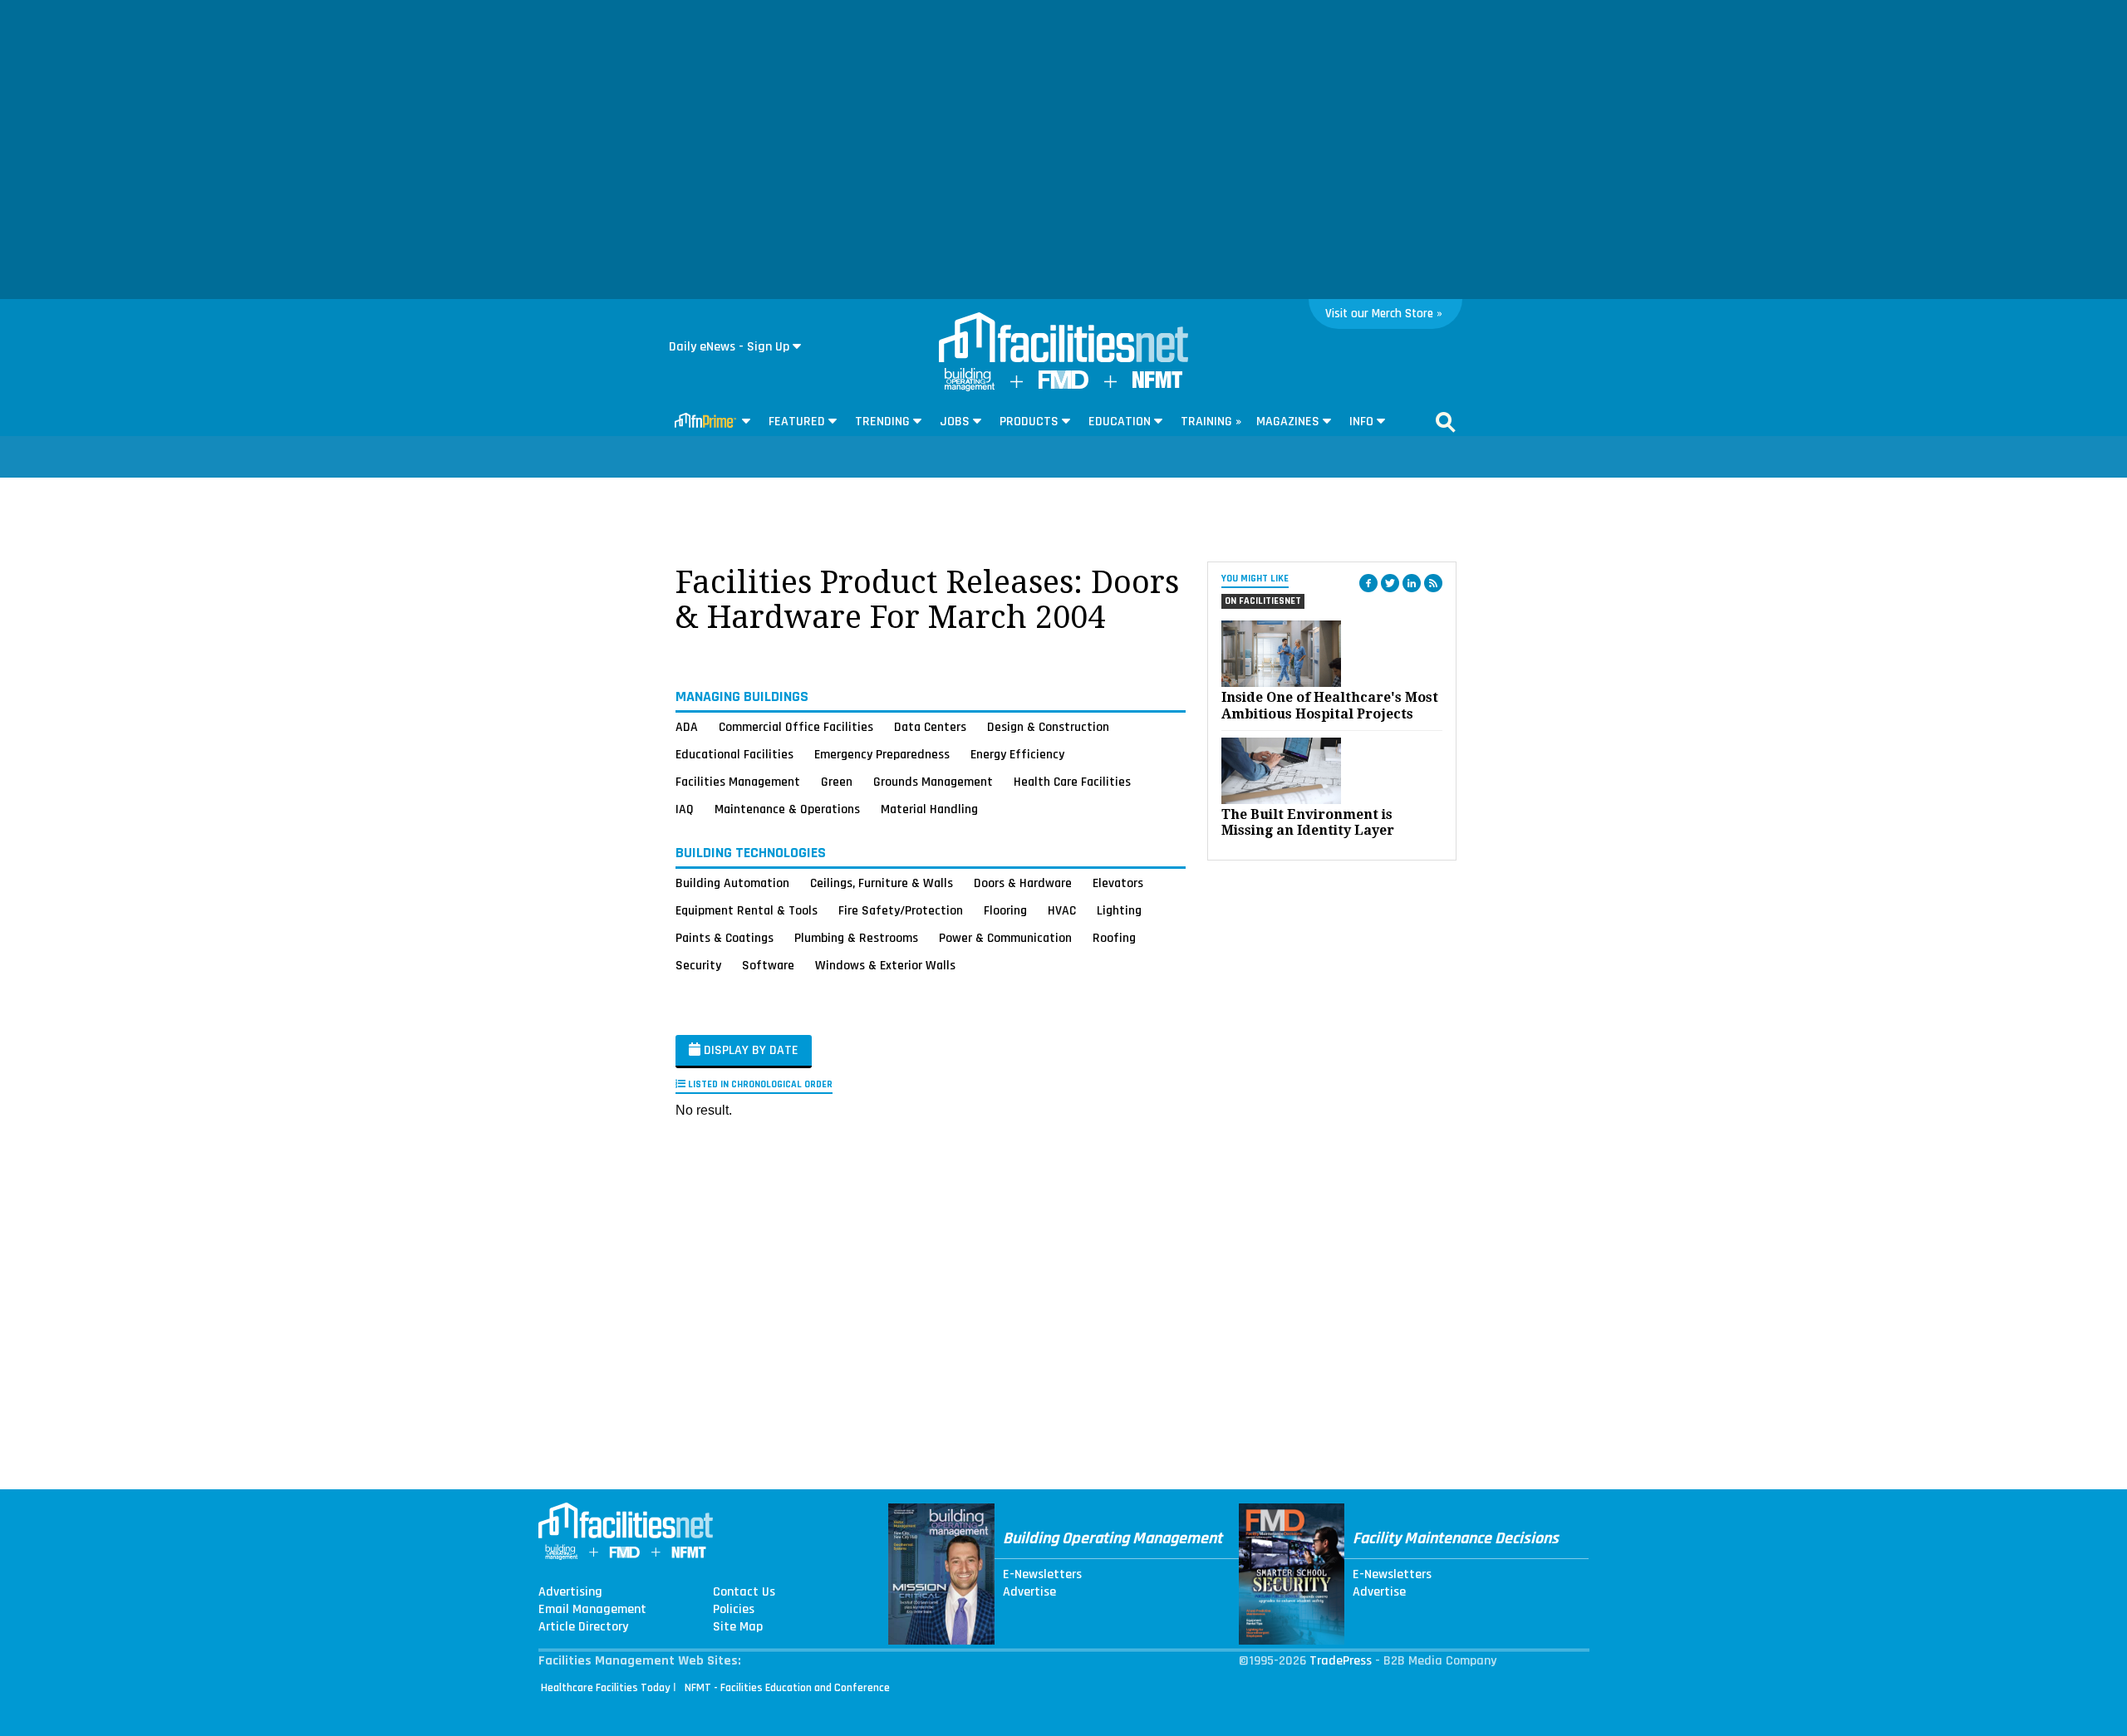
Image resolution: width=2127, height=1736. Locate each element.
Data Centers (930, 727)
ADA (687, 727)
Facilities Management (738, 782)
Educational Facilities (734, 754)
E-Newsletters (1042, 1575)
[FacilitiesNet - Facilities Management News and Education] (1063, 339)
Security (698, 965)
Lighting (1119, 910)
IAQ (685, 809)
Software (768, 965)
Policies (734, 1610)
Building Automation (732, 883)
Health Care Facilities (1072, 782)
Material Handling (929, 809)
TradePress (1341, 1661)
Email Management (592, 1610)
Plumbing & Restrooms (856, 938)
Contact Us (744, 1592)
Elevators (1118, 883)
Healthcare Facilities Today (606, 1688)
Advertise (1029, 1592)
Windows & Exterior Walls (885, 965)
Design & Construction (1048, 727)
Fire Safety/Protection (901, 910)
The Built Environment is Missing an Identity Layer (1308, 822)
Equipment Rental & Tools (747, 910)
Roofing (1114, 938)
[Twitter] (1390, 583)
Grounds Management (933, 782)
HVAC (1062, 910)
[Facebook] (1368, 583)
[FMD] (1063, 385)
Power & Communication (1005, 938)
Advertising (570, 1592)
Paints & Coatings (725, 938)
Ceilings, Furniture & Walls (882, 883)
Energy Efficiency (1017, 754)
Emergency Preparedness (882, 754)
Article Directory (583, 1627)
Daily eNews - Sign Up (729, 347)
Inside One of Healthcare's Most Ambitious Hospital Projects (1330, 705)
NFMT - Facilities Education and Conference (787, 1688)
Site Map (738, 1627)
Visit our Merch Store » (1384, 314)
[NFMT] (1157, 384)
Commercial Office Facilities (796, 727)
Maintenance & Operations (787, 809)
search (1446, 422)
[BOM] (970, 387)
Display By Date (749, 1050)
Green (837, 782)
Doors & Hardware (1023, 883)
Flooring (1005, 910)
